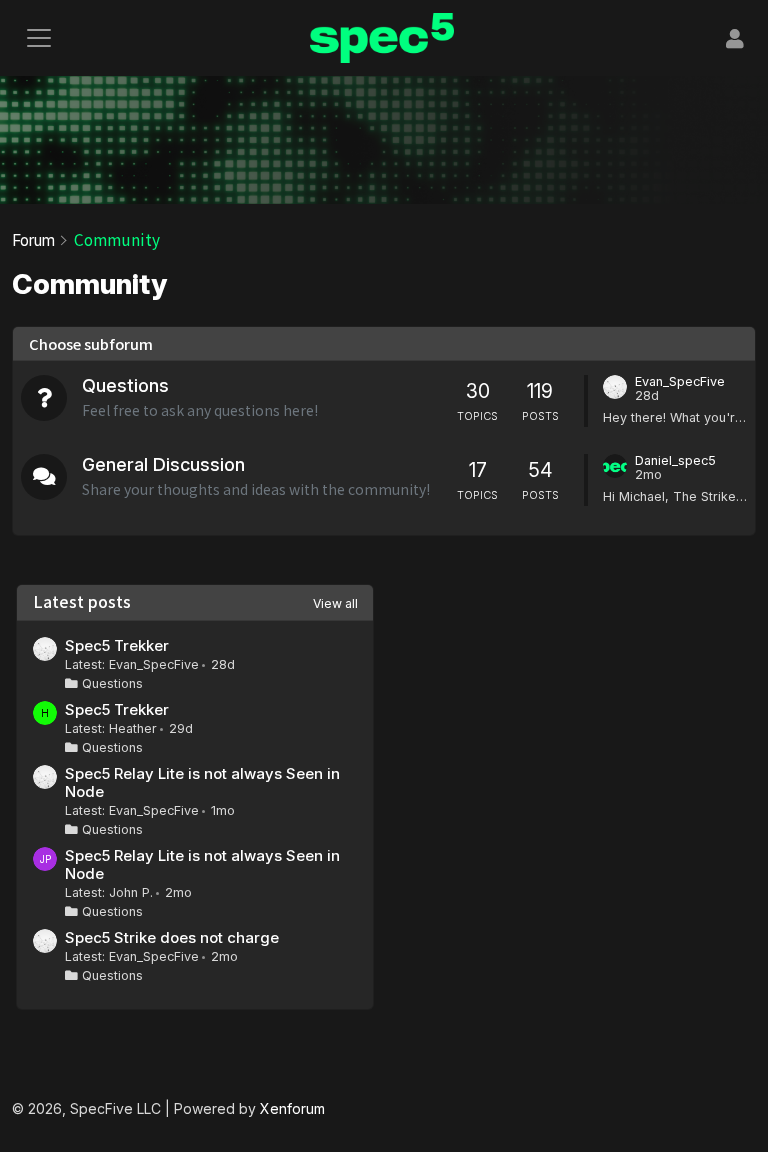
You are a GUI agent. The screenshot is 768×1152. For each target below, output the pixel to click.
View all (335, 603)
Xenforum (292, 1108)
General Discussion (163, 464)
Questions (125, 385)
